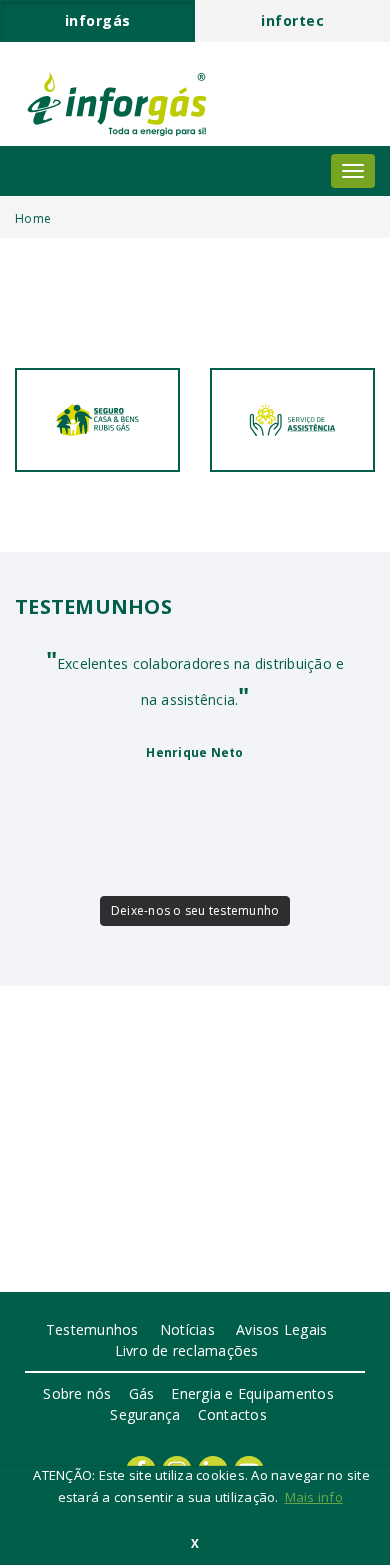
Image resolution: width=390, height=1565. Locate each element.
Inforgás (98, 20)
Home (33, 218)
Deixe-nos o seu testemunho (195, 910)
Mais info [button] (314, 1497)
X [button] (195, 1543)
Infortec (292, 20)
